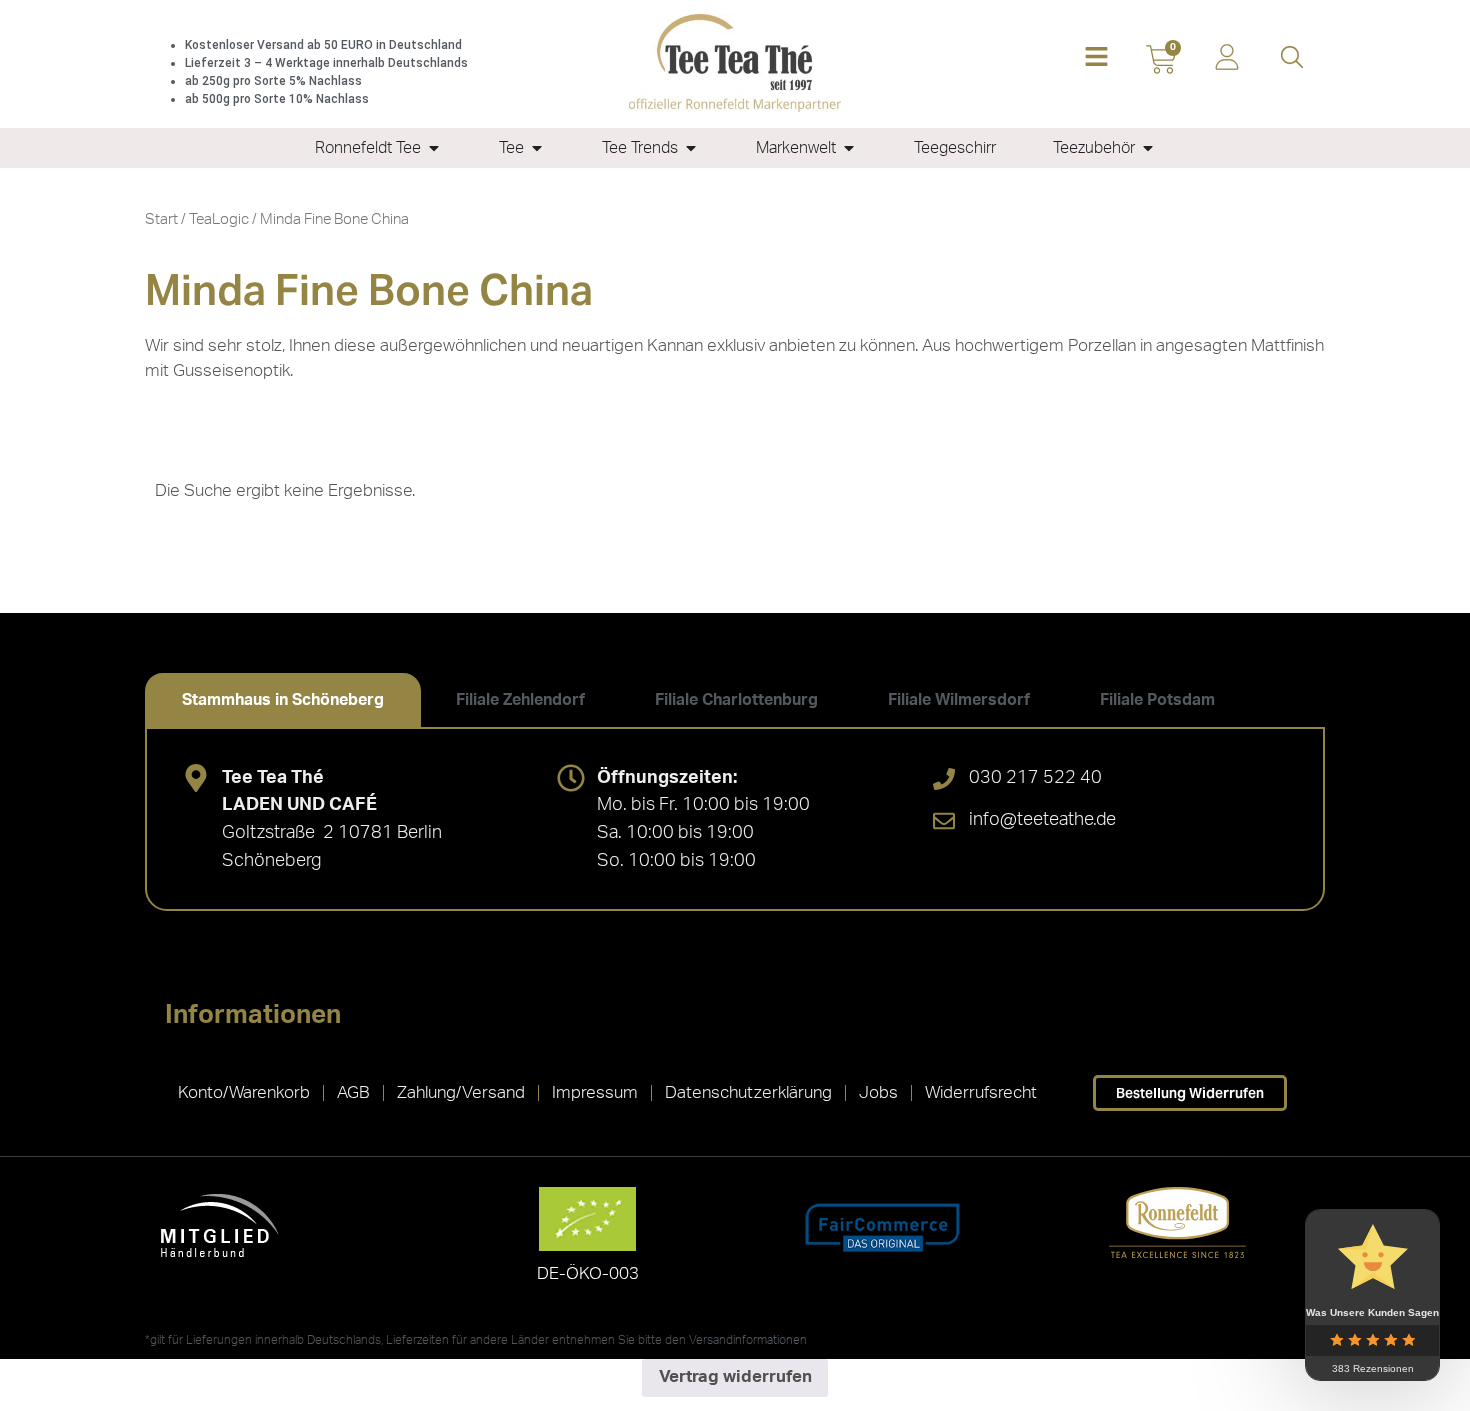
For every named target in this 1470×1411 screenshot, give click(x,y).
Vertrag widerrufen (735, 1376)
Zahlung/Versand (461, 1092)
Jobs (878, 1092)
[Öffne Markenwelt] (849, 148)
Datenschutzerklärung (748, 1092)
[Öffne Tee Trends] (691, 148)
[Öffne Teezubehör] (1148, 148)
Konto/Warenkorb (244, 1092)
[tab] (283, 700)
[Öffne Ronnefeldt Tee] (434, 148)
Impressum (595, 1092)
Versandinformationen (748, 1340)
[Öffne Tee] (537, 148)
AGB (353, 1092)
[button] (1096, 58)
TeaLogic (219, 219)
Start (161, 219)
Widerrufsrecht (981, 1092)
